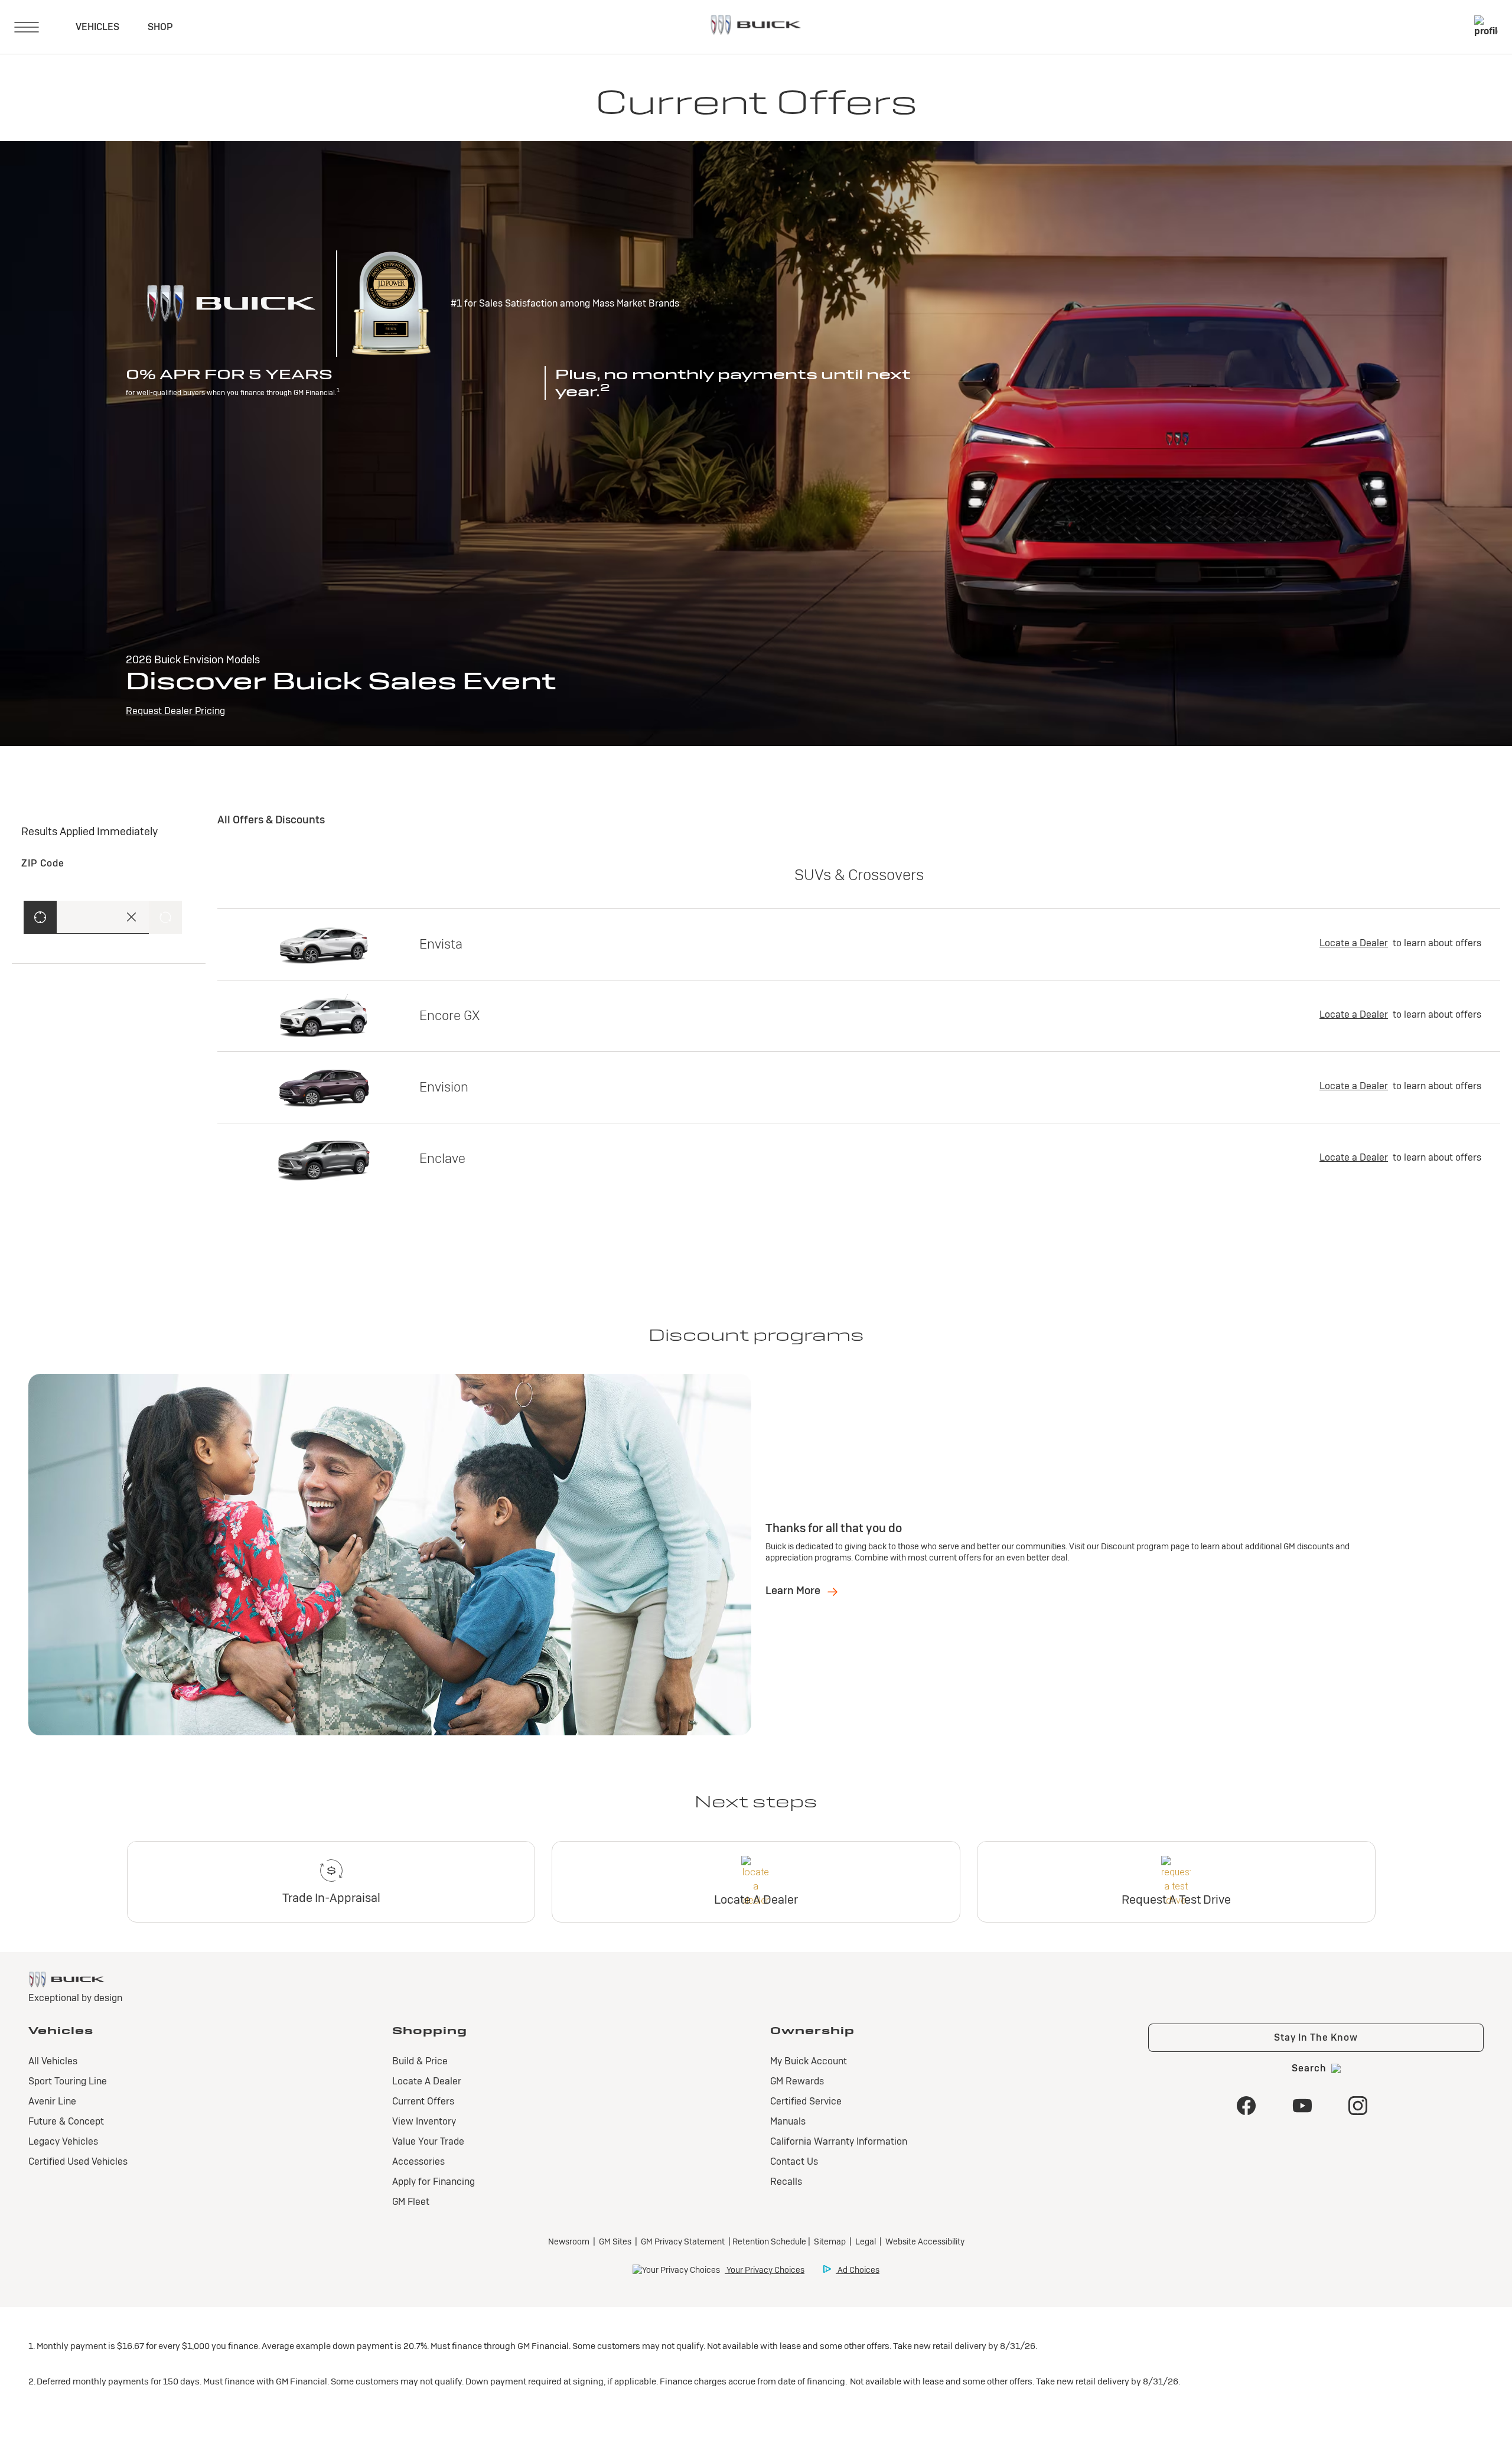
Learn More (794, 1590)
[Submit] (165, 917)
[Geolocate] (40, 917)
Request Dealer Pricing (175, 711)
